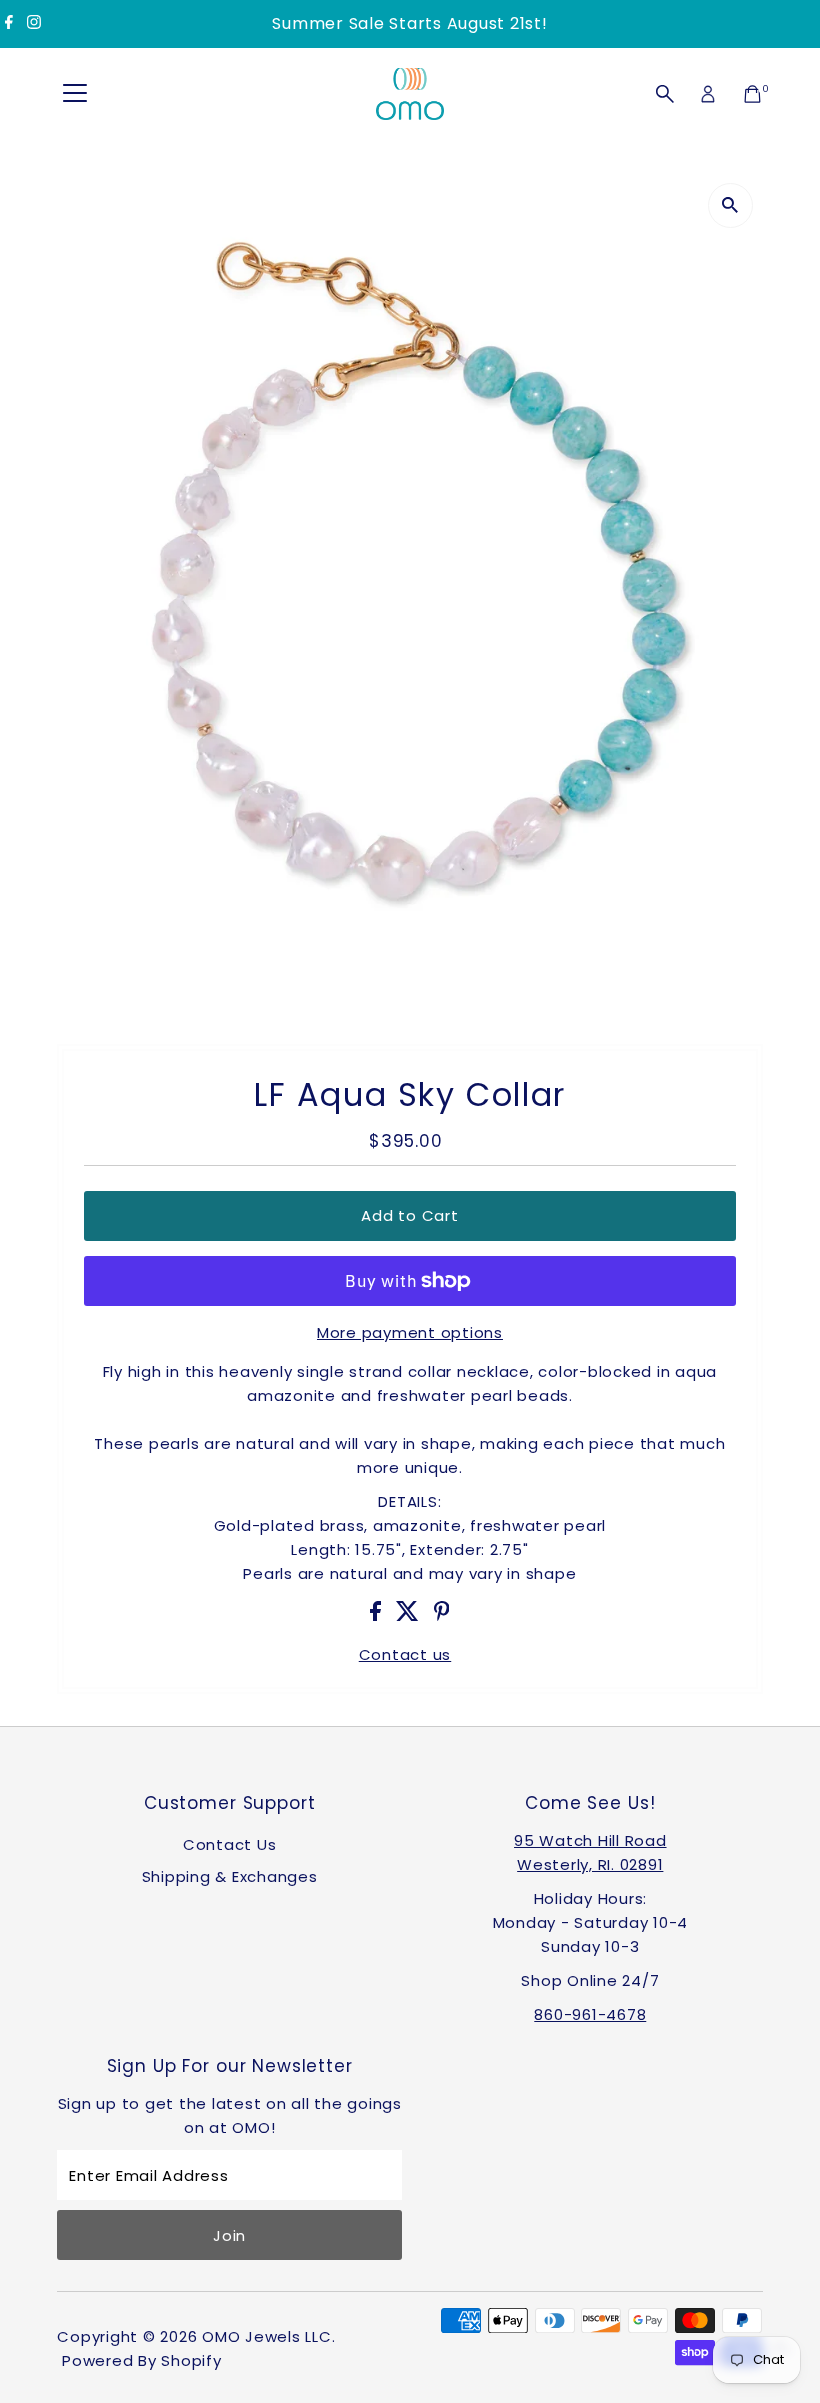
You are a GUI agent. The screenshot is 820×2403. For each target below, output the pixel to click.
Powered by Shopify (142, 2360)
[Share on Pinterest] (442, 1615)
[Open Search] (665, 94)
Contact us (405, 1654)
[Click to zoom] (730, 205)
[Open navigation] (75, 94)
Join (229, 2235)
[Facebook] (9, 24)
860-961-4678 (590, 2014)
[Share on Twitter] (410, 1615)
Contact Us (230, 1844)
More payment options (410, 1332)
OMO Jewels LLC (267, 2336)
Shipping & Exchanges (230, 1876)
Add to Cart (409, 1215)
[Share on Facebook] (378, 1615)
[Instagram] (34, 24)
